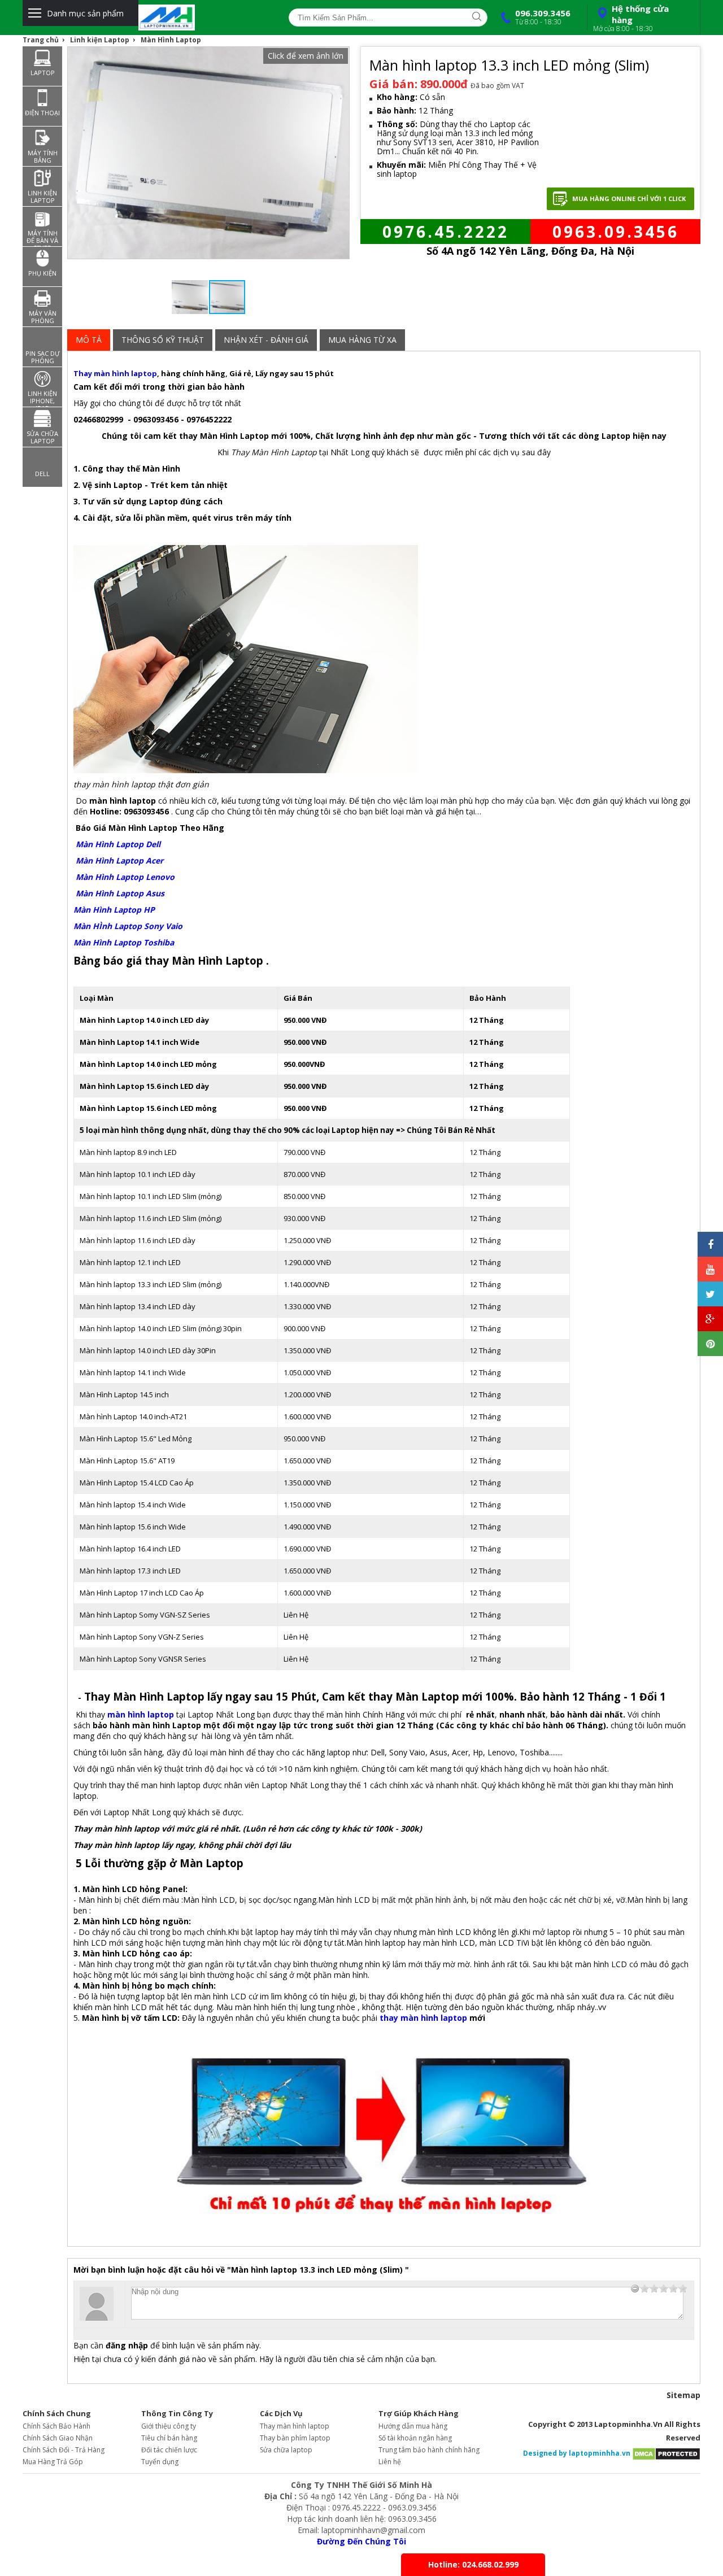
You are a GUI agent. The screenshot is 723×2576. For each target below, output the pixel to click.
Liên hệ (390, 2462)
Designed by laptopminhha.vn (577, 2453)
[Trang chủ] (202, 18)
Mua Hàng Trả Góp (53, 2462)
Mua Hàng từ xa (362, 340)
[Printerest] (710, 1344)
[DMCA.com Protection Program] (666, 2453)
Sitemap (683, 2395)
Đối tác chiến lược (169, 2450)
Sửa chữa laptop (286, 2450)
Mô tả (89, 340)
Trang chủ (41, 40)
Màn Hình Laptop (171, 40)
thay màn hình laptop (423, 2018)
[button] (306, 56)
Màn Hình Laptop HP (114, 910)
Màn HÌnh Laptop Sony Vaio (128, 926)
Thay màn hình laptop (115, 373)
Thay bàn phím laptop (295, 2438)
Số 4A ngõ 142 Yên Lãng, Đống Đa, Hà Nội (530, 251)
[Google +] (710, 1319)
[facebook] (710, 1244)
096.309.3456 (543, 17)
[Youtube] (710, 1269)
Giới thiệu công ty (169, 2426)
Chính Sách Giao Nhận (58, 2438)
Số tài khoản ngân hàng (415, 2438)
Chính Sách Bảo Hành (56, 2426)
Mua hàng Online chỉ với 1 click (629, 199)
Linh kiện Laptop (100, 40)
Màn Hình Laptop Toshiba (124, 942)
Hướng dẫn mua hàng (413, 2426)
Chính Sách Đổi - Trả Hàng (64, 2450)
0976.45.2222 (446, 232)
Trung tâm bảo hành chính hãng (429, 2450)
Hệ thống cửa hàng (631, 18)
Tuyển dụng (160, 2462)
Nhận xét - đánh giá (266, 340)
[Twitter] (710, 1294)
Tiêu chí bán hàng (169, 2438)
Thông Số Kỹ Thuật (163, 340)
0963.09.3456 (616, 232)
